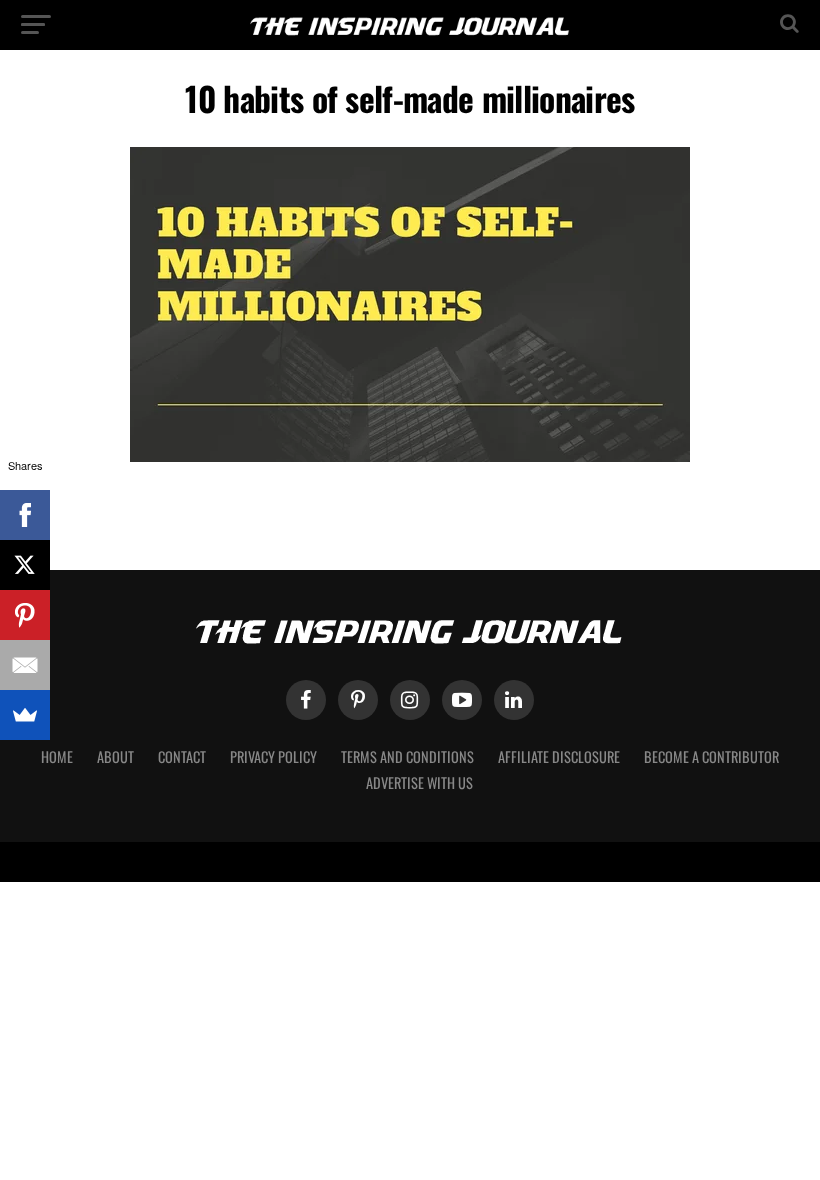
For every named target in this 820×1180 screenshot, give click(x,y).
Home (57, 756)
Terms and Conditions (407, 756)
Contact (182, 756)
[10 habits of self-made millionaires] (410, 456)
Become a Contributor (711, 756)
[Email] (25, 665)
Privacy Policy (273, 756)
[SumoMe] (25, 715)
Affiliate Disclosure (559, 756)
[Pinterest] (25, 615)
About (115, 756)
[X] (25, 565)
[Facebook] (25, 515)
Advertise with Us (419, 782)
